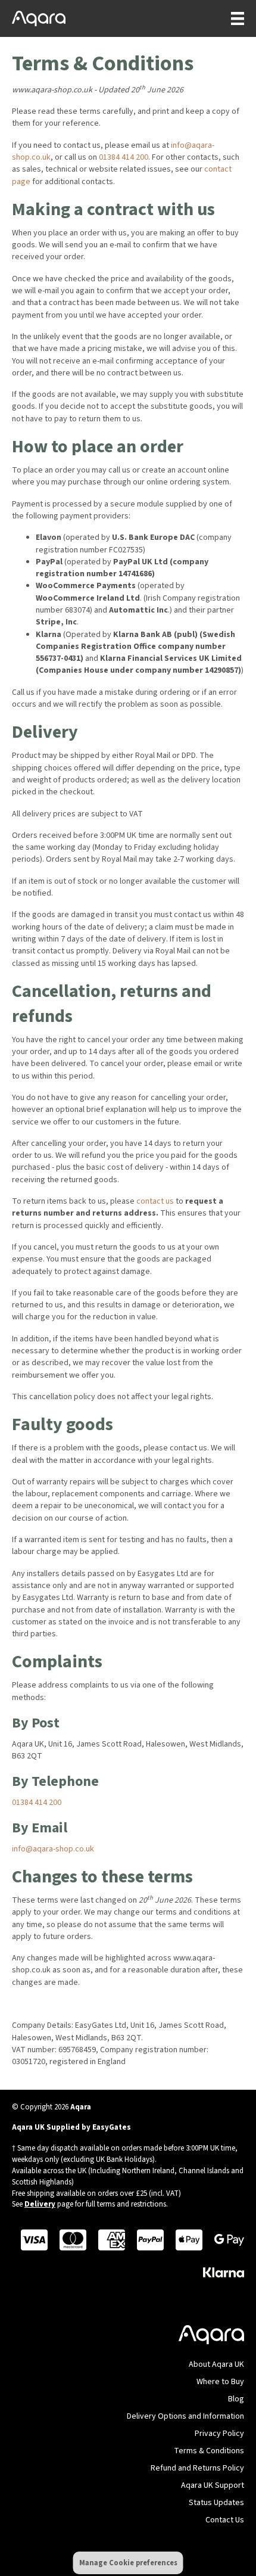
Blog (236, 2399)
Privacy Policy (219, 2434)
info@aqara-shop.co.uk (53, 1849)
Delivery (40, 2204)
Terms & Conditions (209, 2451)
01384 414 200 (124, 157)
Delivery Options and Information (185, 2416)
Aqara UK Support (213, 2485)
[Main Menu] (232, 18)
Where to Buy (220, 2382)
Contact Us (225, 2520)
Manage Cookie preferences (128, 2563)
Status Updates (216, 2503)
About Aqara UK (216, 2364)
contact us (155, 1201)
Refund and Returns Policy (197, 2468)
